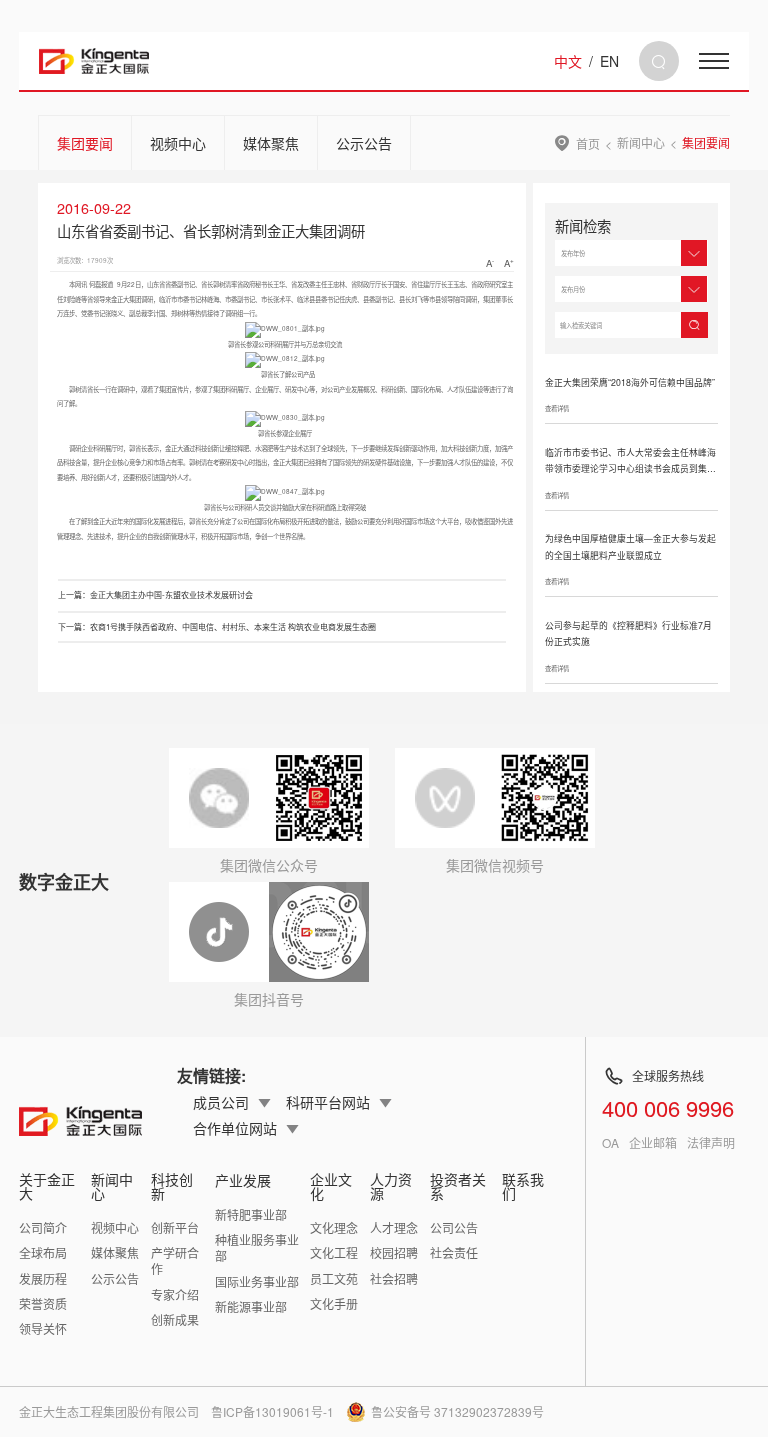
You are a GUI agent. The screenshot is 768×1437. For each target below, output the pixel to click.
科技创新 (172, 1186)
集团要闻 (85, 143)
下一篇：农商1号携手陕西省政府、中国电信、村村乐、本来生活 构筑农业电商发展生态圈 (217, 626)
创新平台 (175, 1227)
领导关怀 (43, 1328)
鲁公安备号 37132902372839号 (457, 1411)
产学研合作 (175, 1260)
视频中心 (178, 143)
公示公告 (364, 143)
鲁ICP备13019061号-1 (272, 1411)
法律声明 (711, 1143)
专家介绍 (175, 1294)
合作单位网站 (235, 1128)
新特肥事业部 (251, 1214)
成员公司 (221, 1102)
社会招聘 (394, 1278)
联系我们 (523, 1186)
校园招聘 (394, 1252)
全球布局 (43, 1252)
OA (610, 1143)
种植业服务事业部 (257, 1247)
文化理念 (334, 1227)
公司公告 (454, 1227)
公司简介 (43, 1227)
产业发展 (243, 1180)
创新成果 (175, 1319)
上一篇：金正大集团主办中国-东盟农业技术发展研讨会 (155, 594)
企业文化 (331, 1186)
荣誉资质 (43, 1303)
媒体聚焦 (271, 143)
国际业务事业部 (257, 1281)
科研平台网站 (328, 1102)
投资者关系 (458, 1186)
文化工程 (334, 1252)
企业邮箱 (653, 1143)
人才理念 (394, 1227)
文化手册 (334, 1303)
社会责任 (454, 1252)
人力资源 (391, 1186)
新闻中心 (641, 143)
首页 (588, 143)
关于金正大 (47, 1186)
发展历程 (43, 1278)
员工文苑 (334, 1278)
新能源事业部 (251, 1306)
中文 (568, 61)
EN (609, 61)
